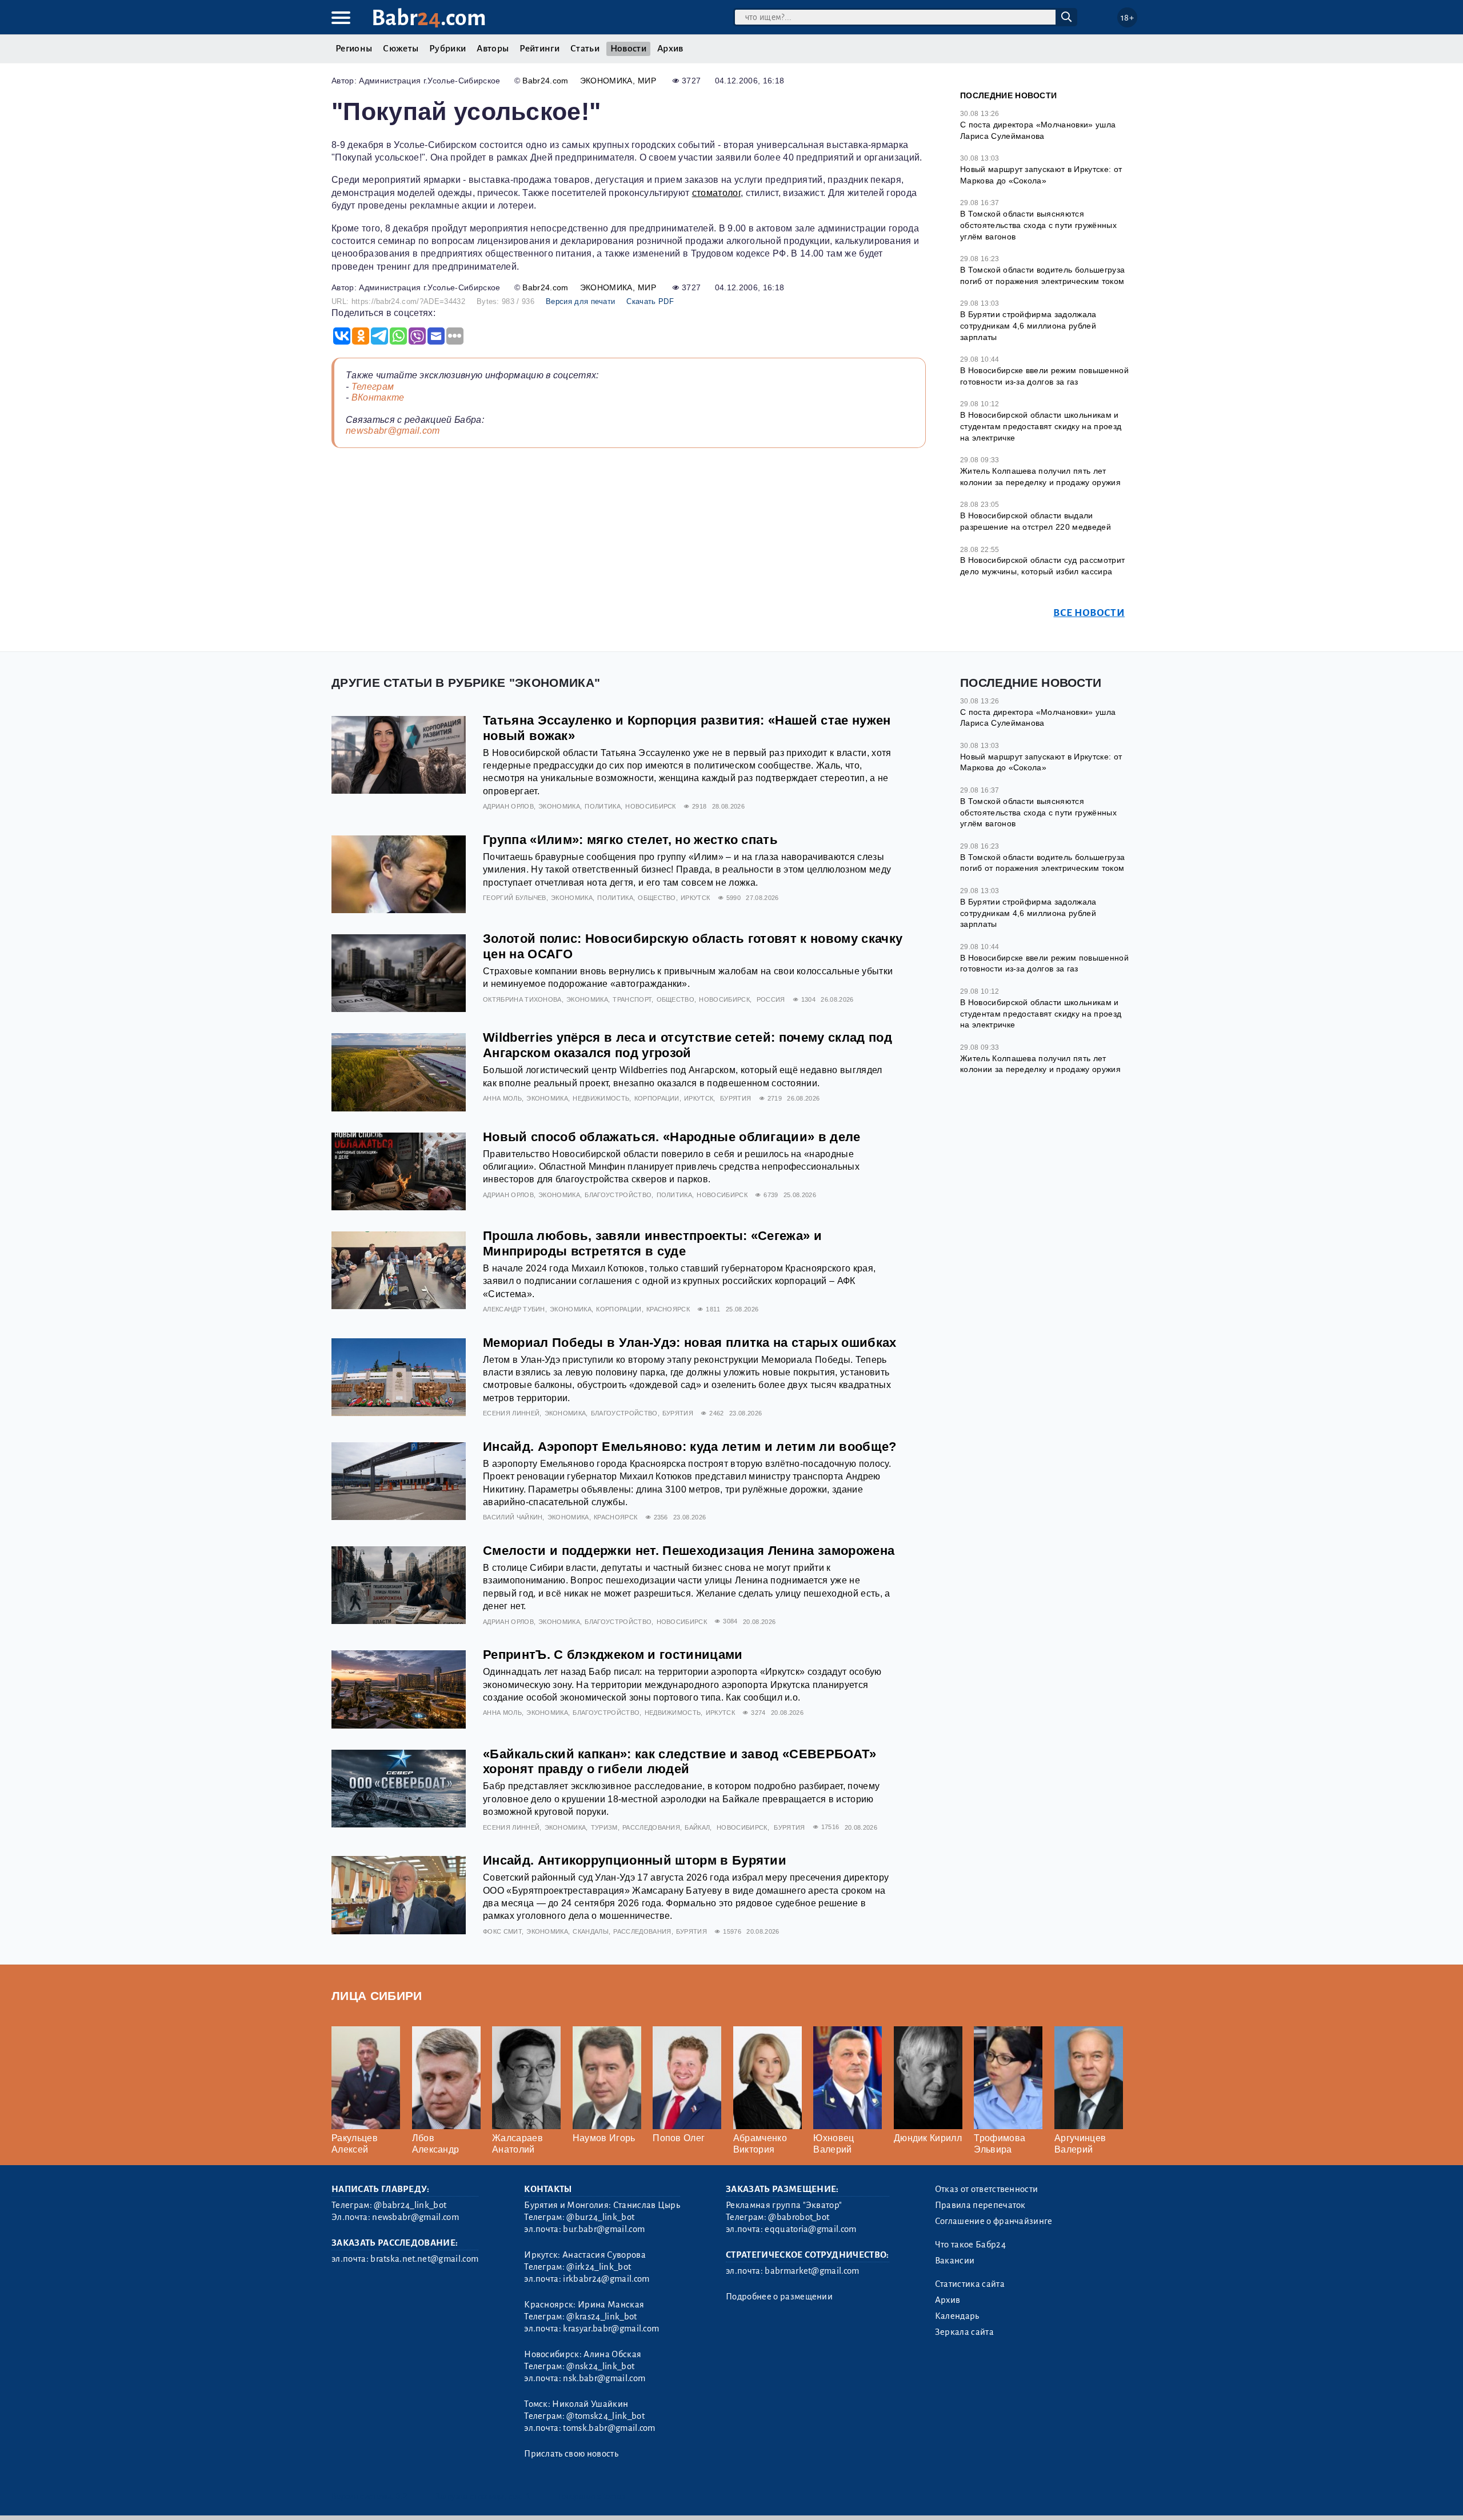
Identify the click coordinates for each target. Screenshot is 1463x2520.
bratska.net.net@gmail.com (424, 2259)
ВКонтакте (378, 397)
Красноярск (668, 1309)
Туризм (604, 1827)
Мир (647, 81)
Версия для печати (580, 301)
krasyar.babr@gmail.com (611, 2329)
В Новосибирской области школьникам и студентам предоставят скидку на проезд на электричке (1041, 426)
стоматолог (716, 193)
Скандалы (591, 1931)
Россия (771, 999)
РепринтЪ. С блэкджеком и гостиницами (613, 1655)
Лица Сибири (377, 1996)
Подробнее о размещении (779, 2297)
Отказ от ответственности (987, 2189)
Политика (603, 806)
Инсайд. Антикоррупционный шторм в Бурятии (635, 1860)
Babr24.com (545, 81)
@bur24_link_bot (600, 2217)
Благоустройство (618, 1195)
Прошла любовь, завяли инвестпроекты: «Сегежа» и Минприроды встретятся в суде (652, 1243)
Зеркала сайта (964, 2332)
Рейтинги (539, 49)
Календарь (957, 2316)
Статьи (585, 49)
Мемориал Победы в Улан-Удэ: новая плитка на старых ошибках (690, 1343)
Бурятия (736, 1098)
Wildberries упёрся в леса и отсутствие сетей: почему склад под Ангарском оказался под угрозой (687, 1045)
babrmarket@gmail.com (812, 2271)
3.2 (401, 2496)
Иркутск (695, 898)
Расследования (651, 1827)
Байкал (697, 1827)
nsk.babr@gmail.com (604, 2378)
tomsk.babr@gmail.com (609, 2428)
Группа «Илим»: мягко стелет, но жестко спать (630, 840)
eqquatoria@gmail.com (810, 2229)
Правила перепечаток (980, 2205)
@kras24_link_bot (601, 2317)
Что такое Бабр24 (970, 2245)
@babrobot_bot (799, 2217)
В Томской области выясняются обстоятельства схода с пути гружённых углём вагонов (1038, 225)
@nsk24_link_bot (600, 2366)
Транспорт (632, 999)
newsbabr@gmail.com (393, 431)
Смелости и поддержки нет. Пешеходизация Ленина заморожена (689, 1551)
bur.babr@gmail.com (604, 2229)
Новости (628, 49)
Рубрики (447, 49)
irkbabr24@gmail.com (606, 2279)
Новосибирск (651, 806)
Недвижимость (601, 1098)
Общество (657, 898)
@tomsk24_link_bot (605, 2416)
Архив (670, 49)
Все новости (1089, 613)
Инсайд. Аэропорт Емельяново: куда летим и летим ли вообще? (690, 1447)
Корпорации (657, 1098)
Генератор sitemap (591, 2496)
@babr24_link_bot (410, 2205)
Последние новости (1008, 95)
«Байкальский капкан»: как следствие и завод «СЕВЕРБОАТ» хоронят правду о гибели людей (680, 1762)
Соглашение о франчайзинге (994, 2221)
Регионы (354, 49)
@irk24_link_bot (599, 2267)
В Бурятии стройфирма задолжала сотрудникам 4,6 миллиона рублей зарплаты (1028, 325)
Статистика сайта (970, 2284)
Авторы (493, 49)
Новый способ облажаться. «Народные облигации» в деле (672, 1137)
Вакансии (955, 2261)
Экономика (606, 81)
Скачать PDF (650, 301)
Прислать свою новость (571, 2454)
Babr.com (429, 18)
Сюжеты (401, 49)
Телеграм (373, 387)
